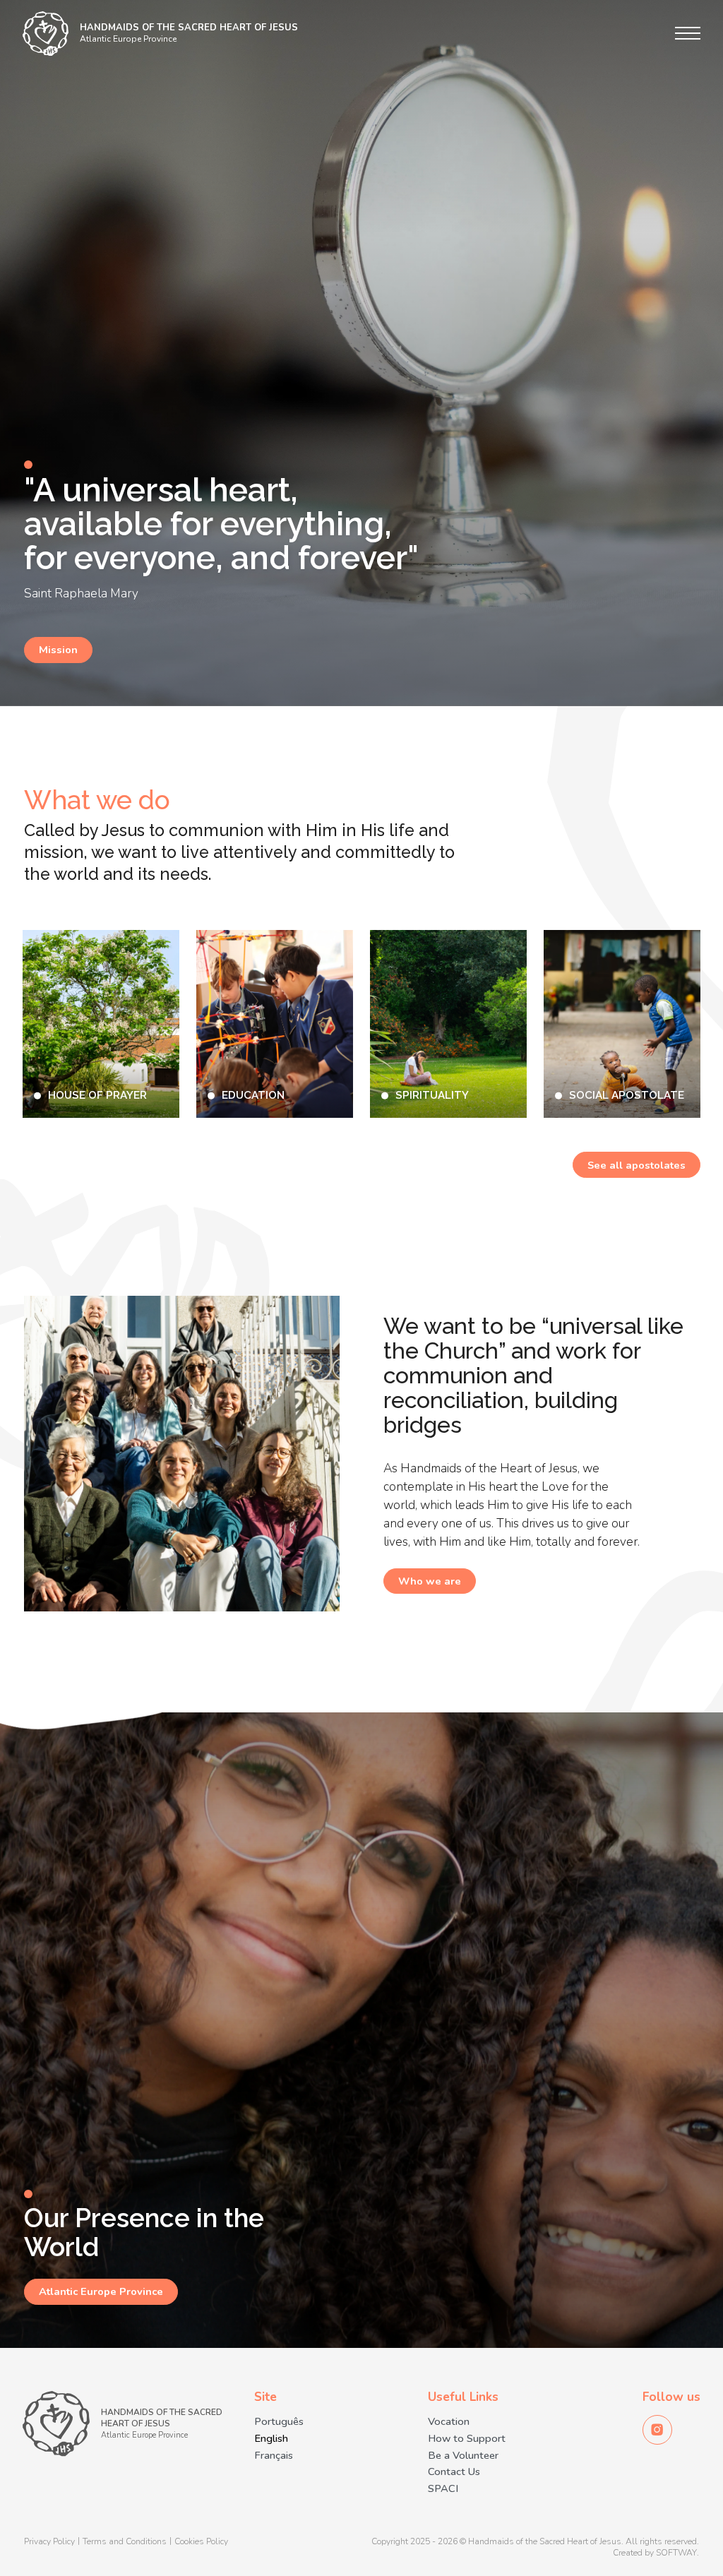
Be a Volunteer (463, 2456)
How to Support (467, 2439)
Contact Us (454, 2472)
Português (279, 2422)
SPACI (443, 2489)
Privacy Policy (49, 2542)
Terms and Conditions (125, 2542)
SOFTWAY (676, 2553)
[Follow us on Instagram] (657, 2430)
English (271, 2439)
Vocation (449, 2422)
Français (274, 2456)
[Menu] (688, 33)
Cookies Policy (201, 2542)
